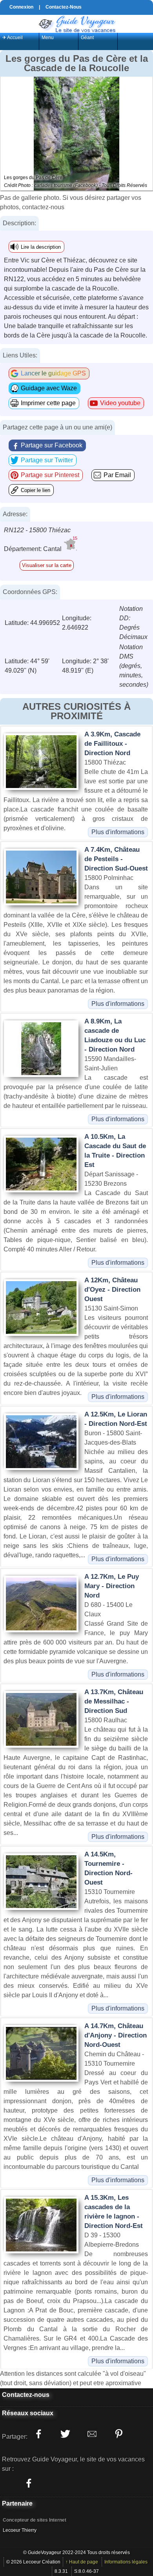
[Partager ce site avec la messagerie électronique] (92, 2434)
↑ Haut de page (82, 2562)
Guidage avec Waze (49, 388)
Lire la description (41, 247)
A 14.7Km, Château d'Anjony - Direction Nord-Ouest (116, 2035)
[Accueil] (76, 23)
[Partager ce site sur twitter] (65, 2434)
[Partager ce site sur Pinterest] (118, 2434)
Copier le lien (36, 490)
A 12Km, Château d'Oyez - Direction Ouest (112, 1290)
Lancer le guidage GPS (53, 373)
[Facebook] (29, 2483)
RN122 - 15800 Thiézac (37, 530)
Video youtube (120, 403)
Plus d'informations (118, 832)
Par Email (117, 475)
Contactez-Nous (64, 7)
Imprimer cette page (48, 403)
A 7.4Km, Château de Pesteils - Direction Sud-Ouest (116, 859)
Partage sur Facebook (52, 445)
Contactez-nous (26, 2395)
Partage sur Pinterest (50, 475)
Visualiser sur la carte (47, 565)
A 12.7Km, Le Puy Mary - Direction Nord (112, 1586)
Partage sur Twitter (47, 460)
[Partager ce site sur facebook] (38, 2434)
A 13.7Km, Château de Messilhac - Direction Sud (114, 1701)
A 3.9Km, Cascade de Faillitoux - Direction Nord (112, 744)
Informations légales (126, 2562)
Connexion (21, 7)
